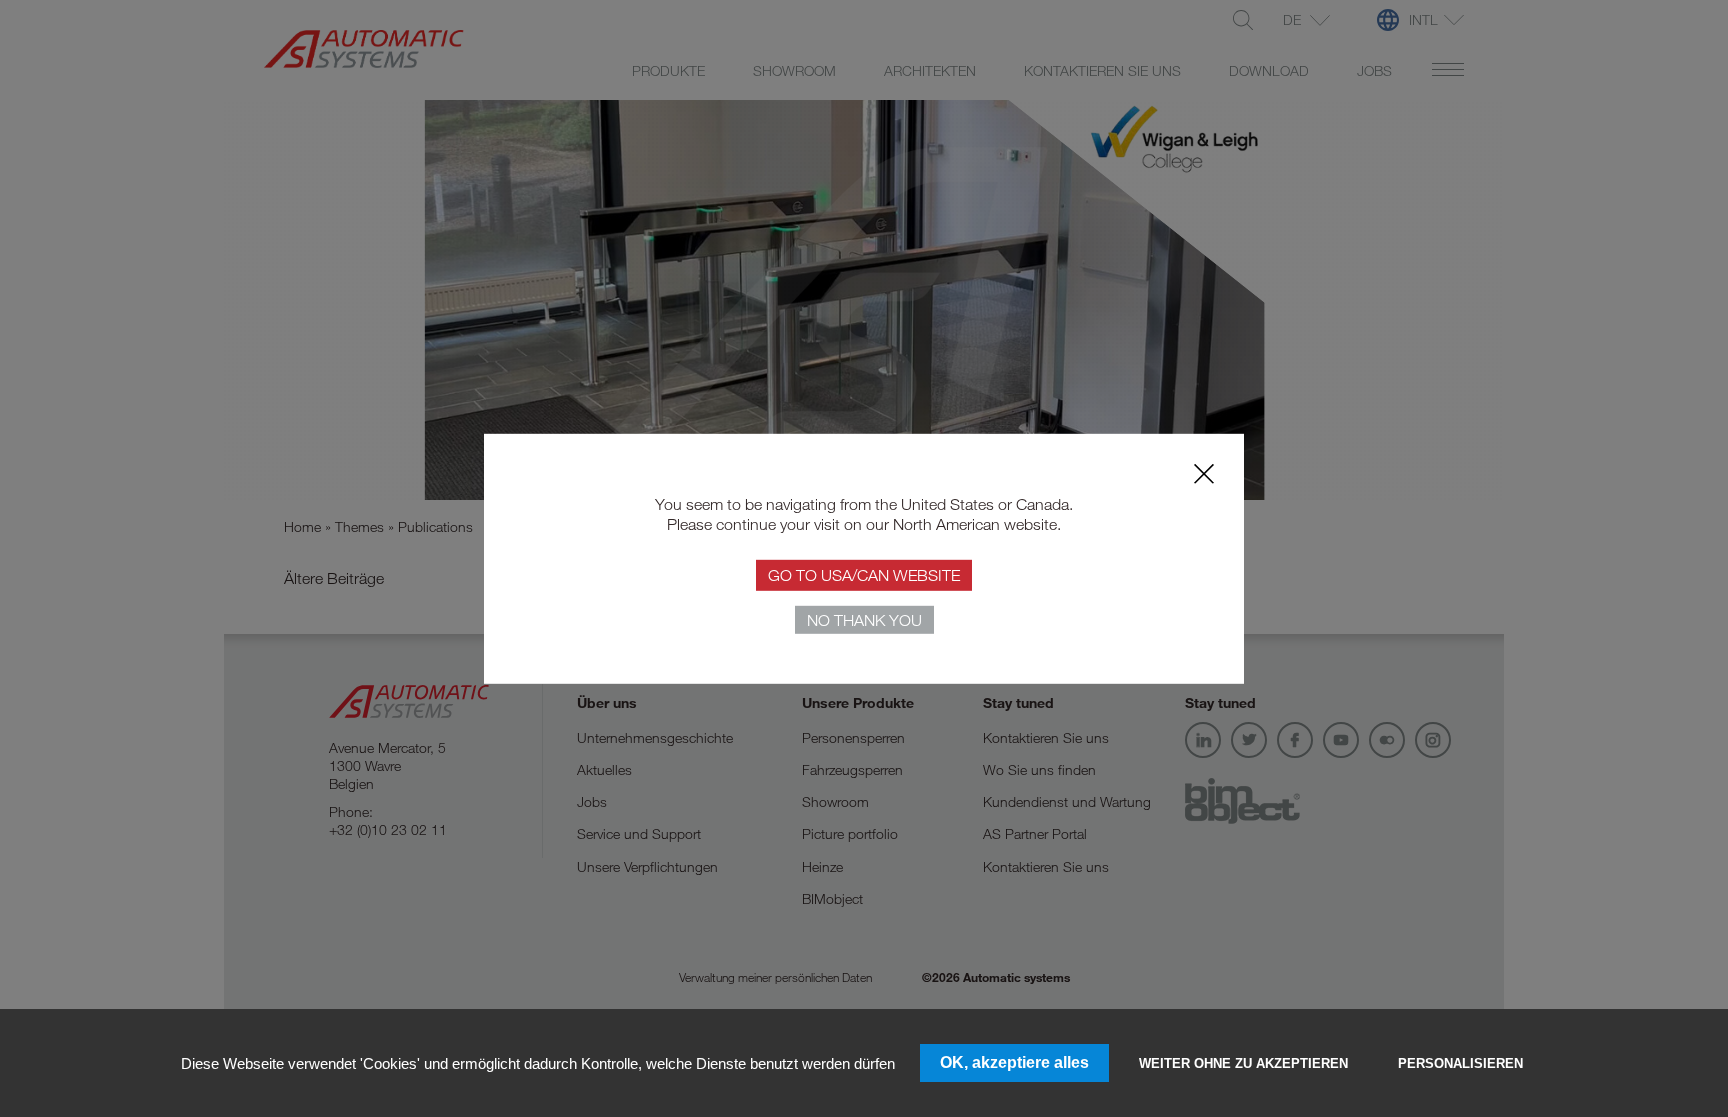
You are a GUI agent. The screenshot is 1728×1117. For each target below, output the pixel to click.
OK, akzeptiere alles (1014, 1062)
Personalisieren (1460, 1063)
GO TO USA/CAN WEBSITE (864, 575)
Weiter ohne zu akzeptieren (1243, 1063)
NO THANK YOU (864, 620)
